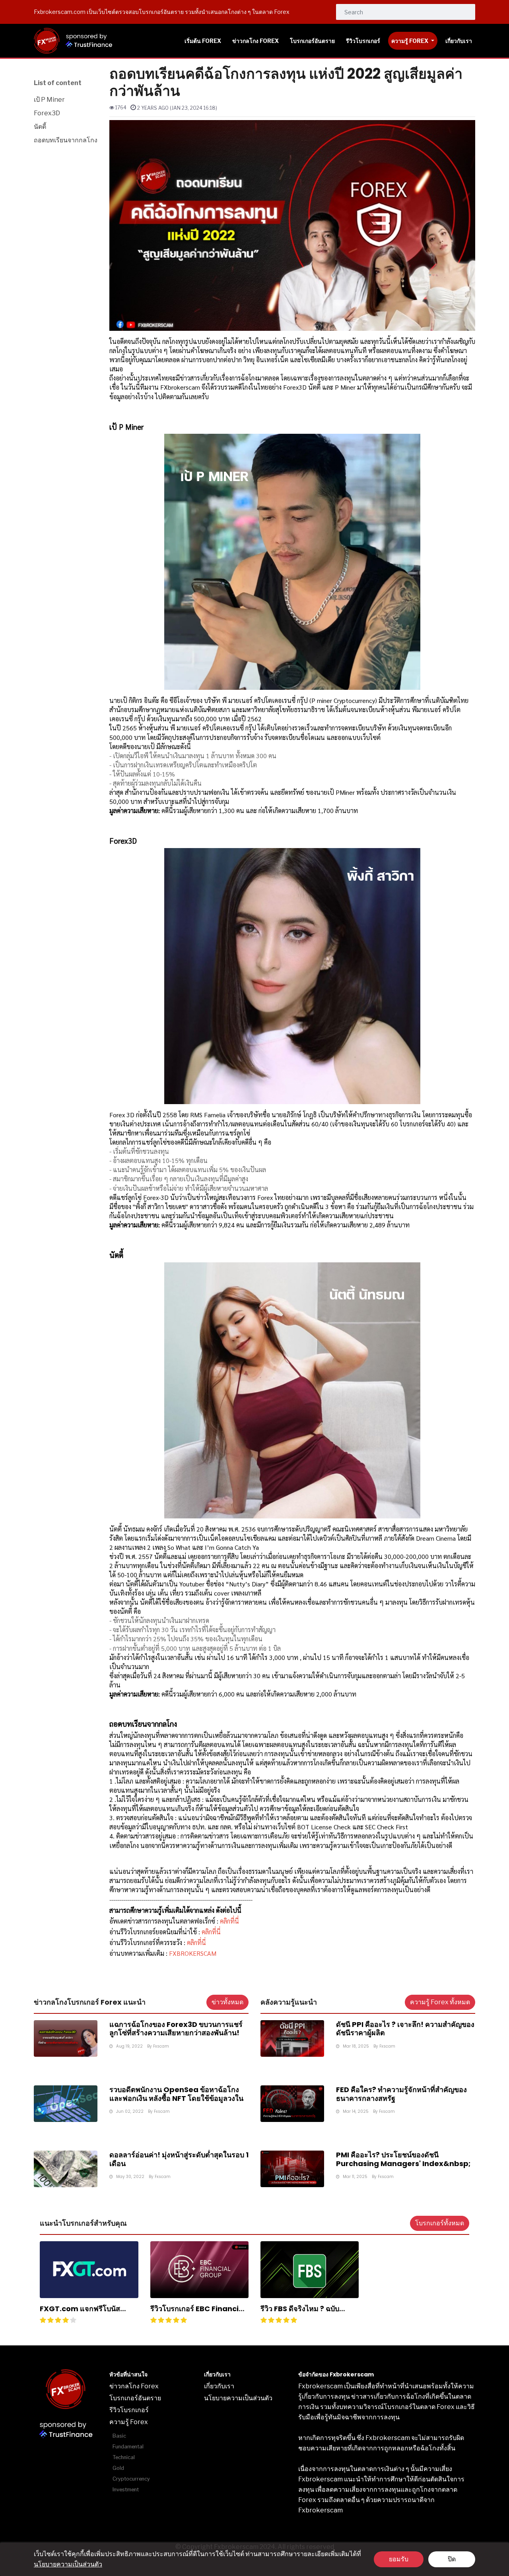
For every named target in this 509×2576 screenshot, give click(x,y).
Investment (126, 2490)
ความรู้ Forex (410, 41)
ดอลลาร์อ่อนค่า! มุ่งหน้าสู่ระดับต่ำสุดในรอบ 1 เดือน (179, 2159)
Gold (118, 2468)
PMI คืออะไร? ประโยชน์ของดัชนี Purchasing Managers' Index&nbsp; (403, 2159)
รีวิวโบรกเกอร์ (129, 2410)
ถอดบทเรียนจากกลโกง (66, 140)
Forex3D (47, 113)
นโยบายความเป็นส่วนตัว (68, 2564)
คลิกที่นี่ (229, 1921)
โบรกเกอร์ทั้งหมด (440, 2223)
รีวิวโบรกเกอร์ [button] (363, 41)
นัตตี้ (40, 127)
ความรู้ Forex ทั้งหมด (440, 2002)
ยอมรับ (399, 2559)
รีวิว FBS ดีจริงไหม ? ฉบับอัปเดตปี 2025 (300, 2313)
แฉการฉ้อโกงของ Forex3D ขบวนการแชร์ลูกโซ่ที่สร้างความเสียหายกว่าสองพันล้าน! (176, 2029)
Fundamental (128, 2447)
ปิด (452, 2559)
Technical (124, 2457)
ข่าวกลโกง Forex (134, 2386)
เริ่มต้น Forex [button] (203, 41)
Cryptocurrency (131, 2479)
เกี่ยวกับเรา (219, 2386)
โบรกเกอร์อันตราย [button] (312, 41)
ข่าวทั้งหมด (227, 2002)
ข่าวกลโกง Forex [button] (255, 41)
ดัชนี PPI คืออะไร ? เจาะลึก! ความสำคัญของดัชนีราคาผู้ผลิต (405, 2029)
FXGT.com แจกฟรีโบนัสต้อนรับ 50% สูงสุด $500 (80, 2313)
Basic (119, 2436)
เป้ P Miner (49, 100)
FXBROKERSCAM (193, 1953)
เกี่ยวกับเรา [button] (459, 41)
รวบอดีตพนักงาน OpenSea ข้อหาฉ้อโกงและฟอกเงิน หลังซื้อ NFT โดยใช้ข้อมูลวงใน (176, 2094)
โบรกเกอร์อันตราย (135, 2398)
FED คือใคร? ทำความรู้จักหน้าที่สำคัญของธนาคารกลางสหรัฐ (401, 2094)
